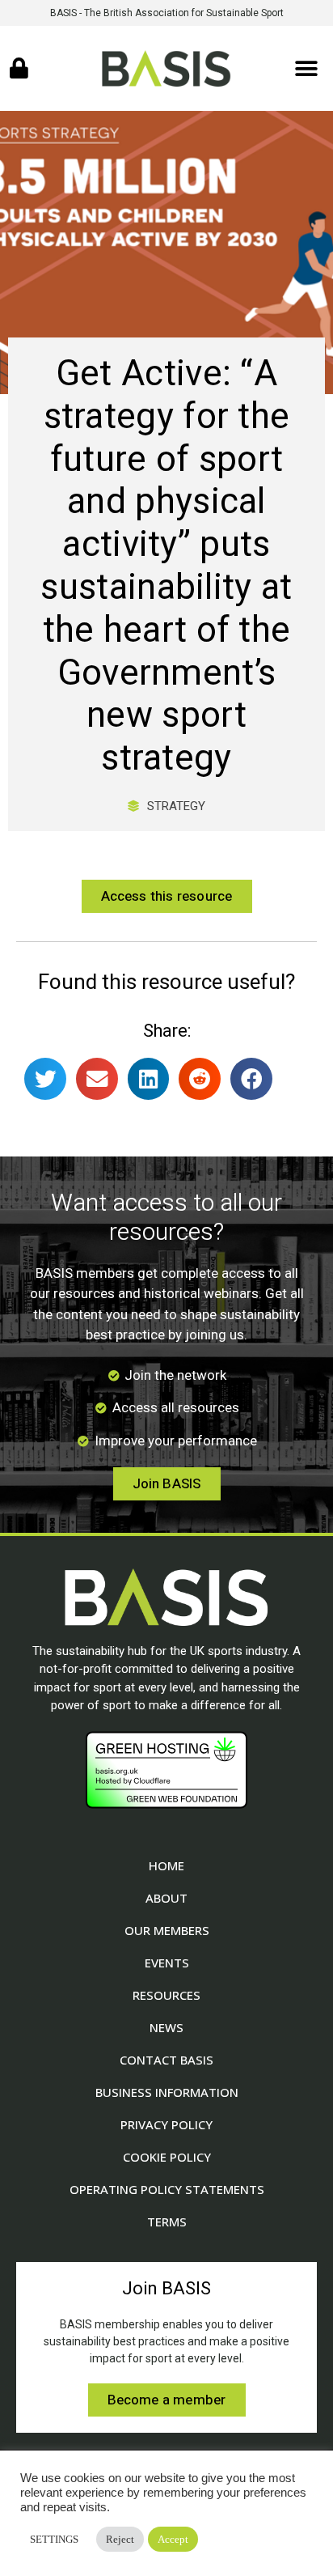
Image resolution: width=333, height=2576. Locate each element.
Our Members (167, 1930)
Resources (166, 1995)
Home (166, 1865)
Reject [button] (120, 2539)
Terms (167, 2222)
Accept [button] (173, 2539)
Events (167, 1963)
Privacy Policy (166, 2124)
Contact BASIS (166, 2060)
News (166, 2027)
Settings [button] (54, 2539)
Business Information (167, 2092)
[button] (307, 68)
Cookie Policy (167, 2157)
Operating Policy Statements (167, 2189)
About (166, 1898)
